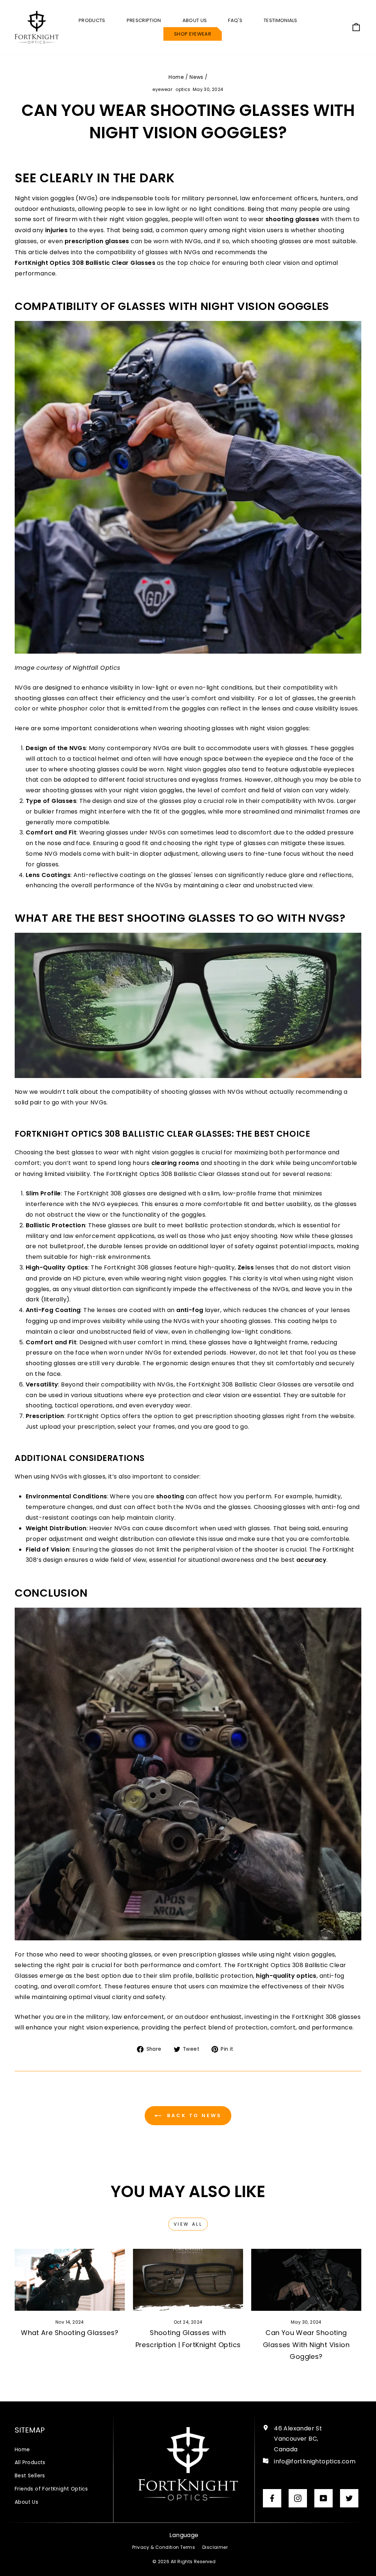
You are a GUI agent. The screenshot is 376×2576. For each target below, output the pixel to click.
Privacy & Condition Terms (164, 2547)
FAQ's (235, 20)
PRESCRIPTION (144, 20)
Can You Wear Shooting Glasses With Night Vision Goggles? (306, 2345)
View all (188, 2224)
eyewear (162, 89)
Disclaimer (215, 2547)
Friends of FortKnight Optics (51, 2489)
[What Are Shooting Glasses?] (70, 2280)
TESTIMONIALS (281, 20)
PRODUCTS (92, 20)
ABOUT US (195, 20)
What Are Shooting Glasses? (70, 2333)
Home (176, 77)
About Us (26, 2502)
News (196, 77)
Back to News (193, 2115)
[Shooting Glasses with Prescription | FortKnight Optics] (188, 2280)
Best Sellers (30, 2476)
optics (183, 89)
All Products (30, 2462)
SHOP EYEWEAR (193, 34)
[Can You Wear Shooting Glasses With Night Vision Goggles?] (306, 2280)
